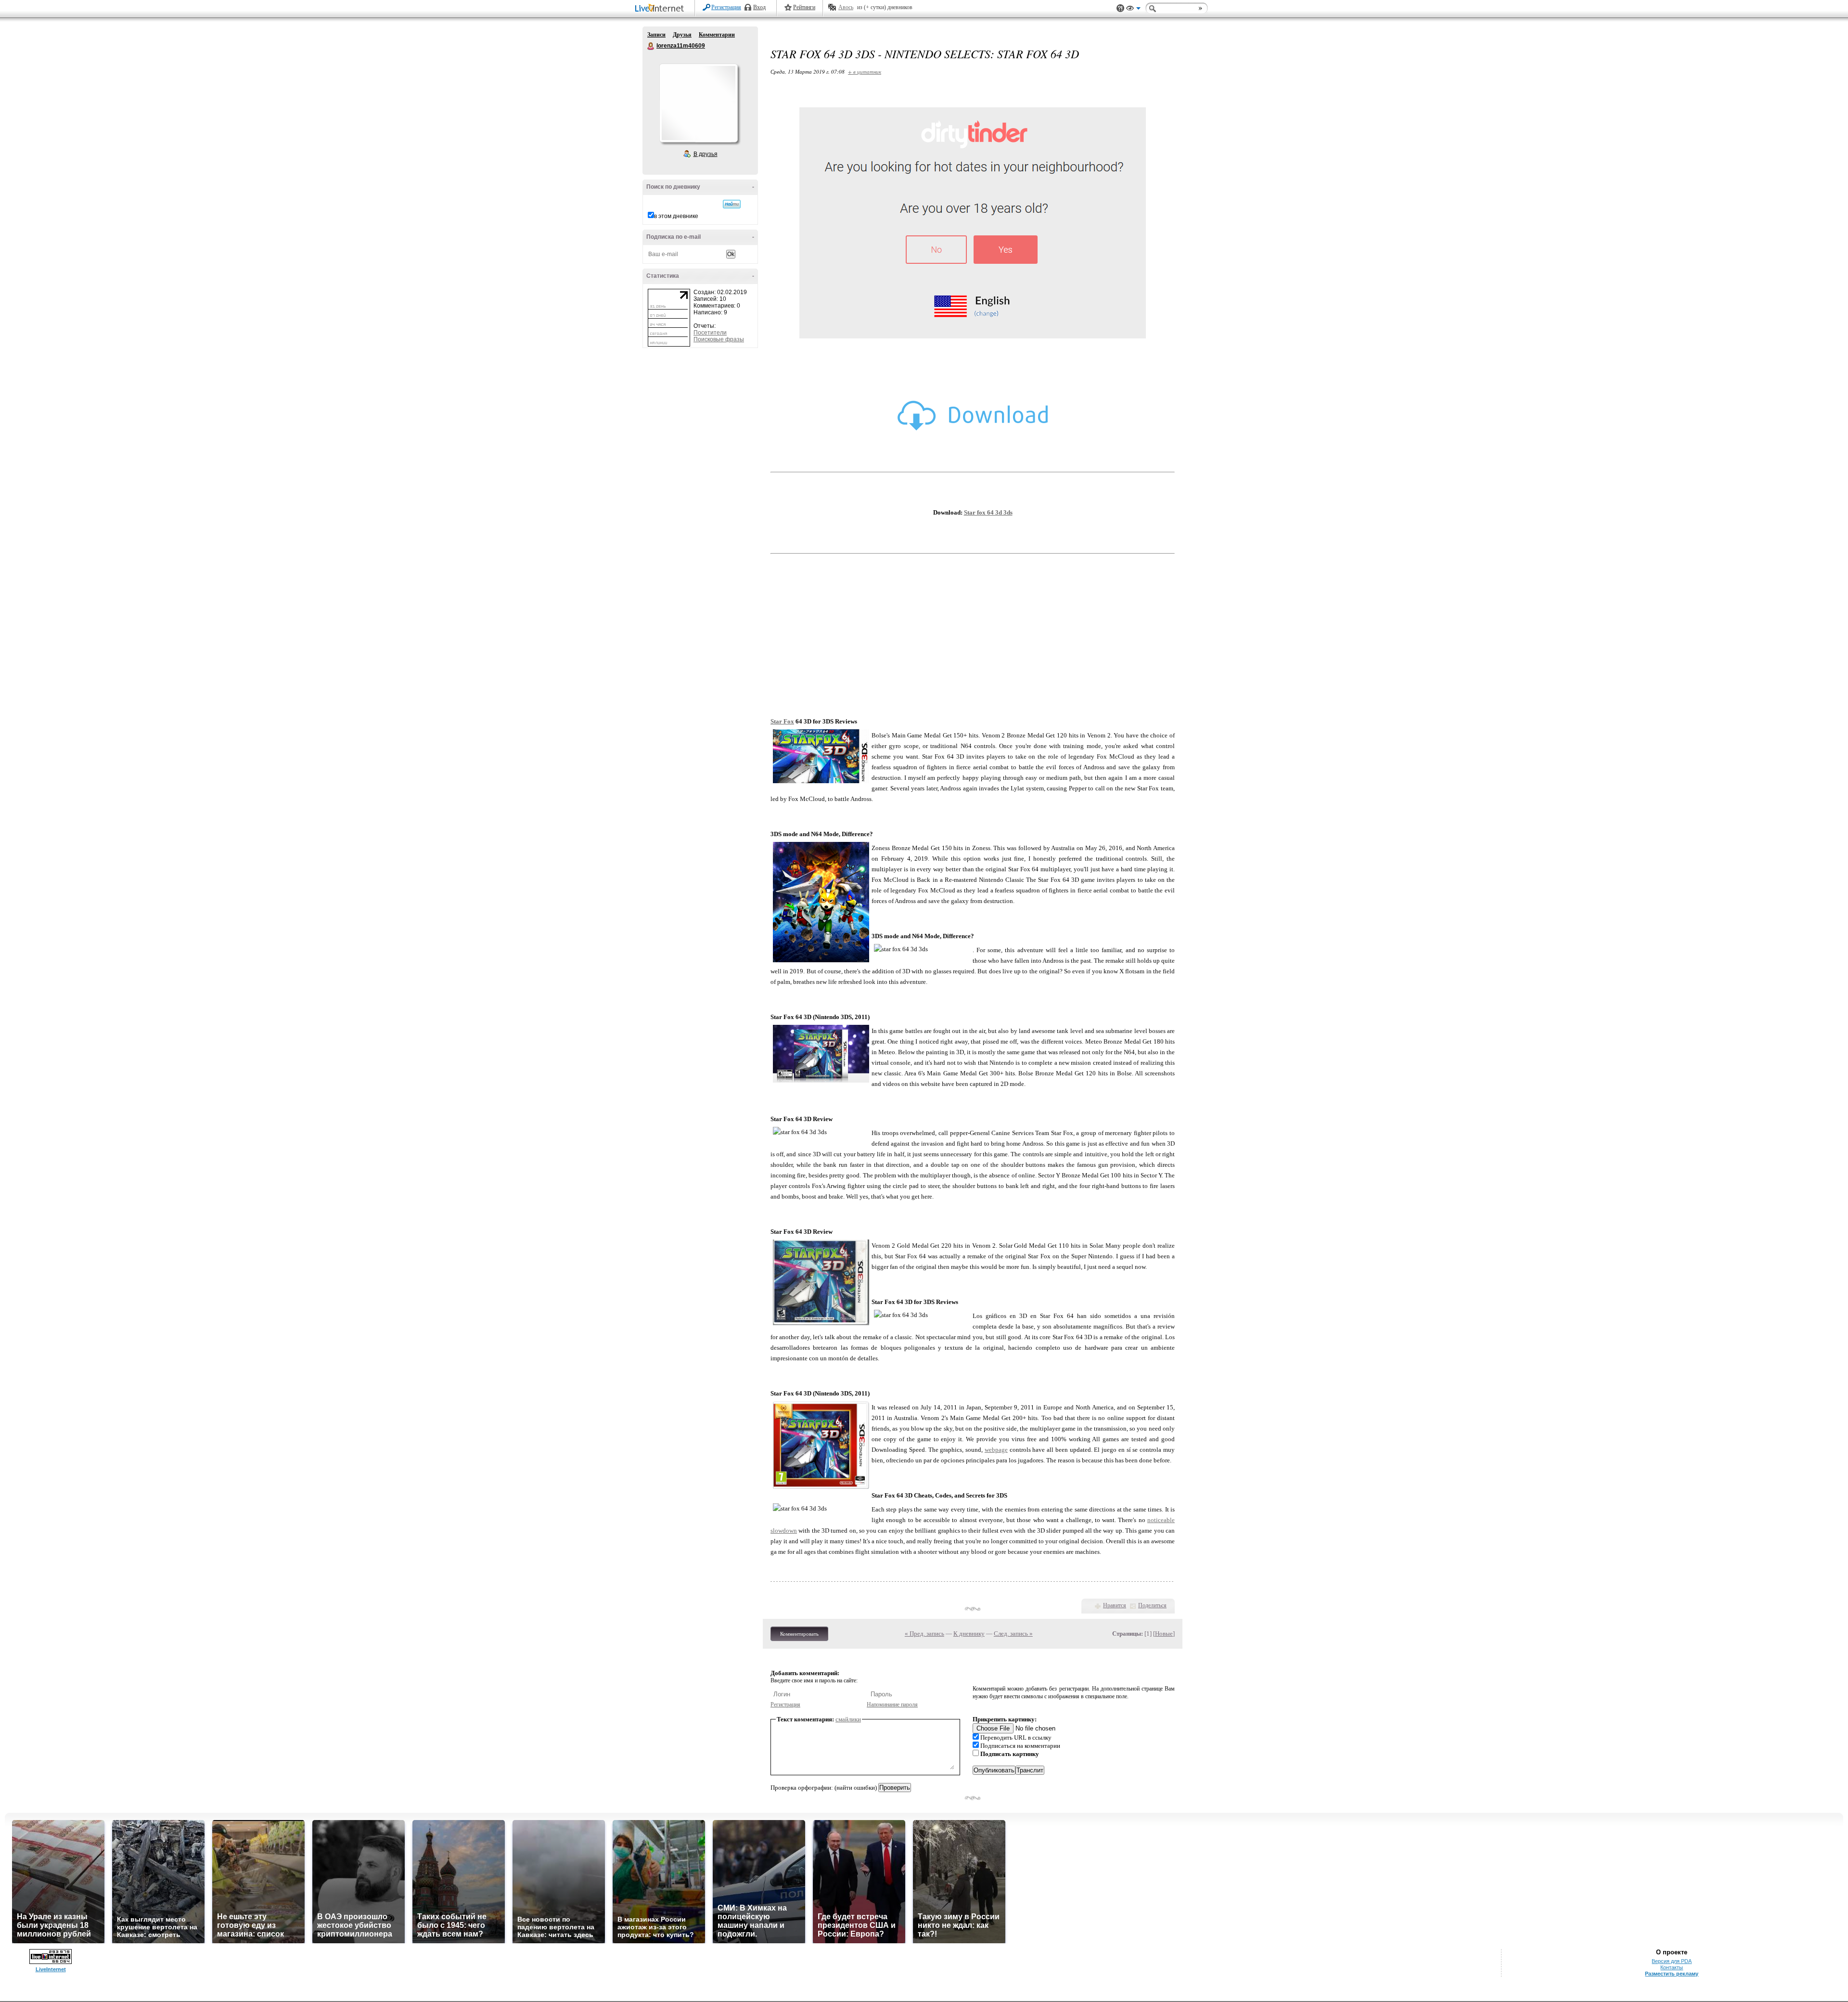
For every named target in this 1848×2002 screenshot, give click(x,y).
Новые (1164, 1634)
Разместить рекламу (1672, 1974)
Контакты (1672, 1967)
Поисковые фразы (719, 339)
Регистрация (726, 7)
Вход (759, 7)
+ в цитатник (865, 71)
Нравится (1115, 1605)
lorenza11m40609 (651, 46)
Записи (656, 35)
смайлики (848, 1719)
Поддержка (1120, 8)
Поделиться (1152, 1605)
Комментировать (799, 1634)
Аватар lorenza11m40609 (698, 103)
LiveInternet (661, 9)
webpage (996, 1450)
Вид (1133, 10)
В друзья (706, 154)
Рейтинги (804, 7)
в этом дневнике (676, 216)
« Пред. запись (924, 1634)
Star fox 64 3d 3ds (988, 512)
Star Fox (782, 721)
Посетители (710, 333)
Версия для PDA (1672, 1961)
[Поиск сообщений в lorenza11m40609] (732, 204)
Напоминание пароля (892, 1705)
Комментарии (717, 35)
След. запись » (1013, 1634)
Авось (846, 7)
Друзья (682, 35)
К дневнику (969, 1634)
